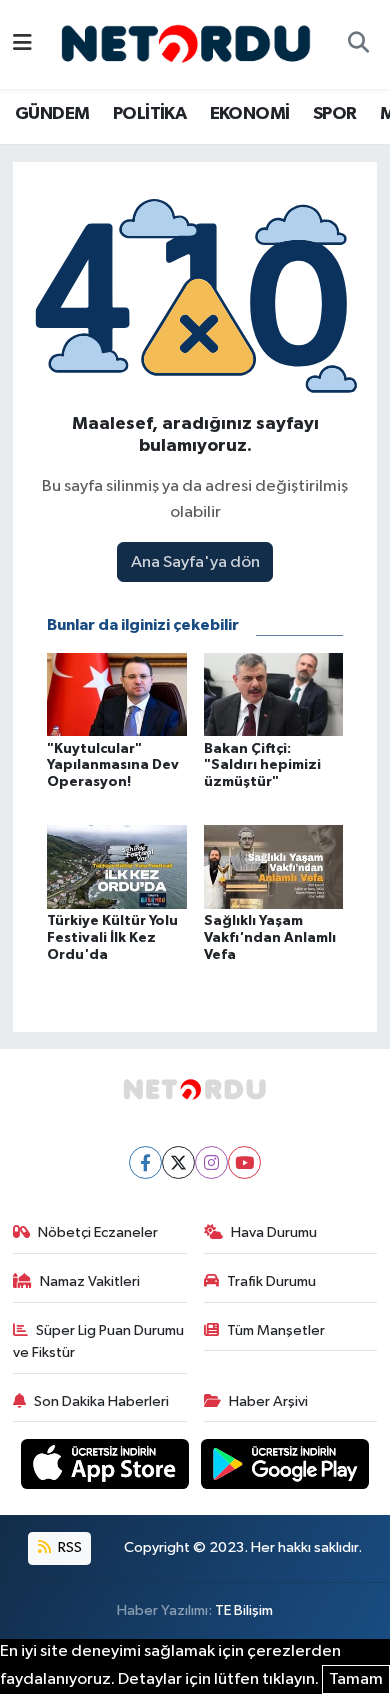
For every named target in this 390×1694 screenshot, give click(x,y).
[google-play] (285, 1468)
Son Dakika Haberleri (101, 1401)
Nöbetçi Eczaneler (98, 1232)
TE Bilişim (244, 1610)
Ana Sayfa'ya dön (195, 562)
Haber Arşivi (268, 1401)
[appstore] (107, 1468)
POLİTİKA (149, 114)
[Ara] (358, 45)
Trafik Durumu (271, 1281)
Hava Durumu (274, 1232)
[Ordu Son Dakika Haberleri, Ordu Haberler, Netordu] (186, 43)
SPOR (335, 114)
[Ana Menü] (22, 44)
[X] (178, 1162)
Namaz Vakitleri (90, 1281)
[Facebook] (145, 1162)
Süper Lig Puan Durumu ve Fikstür (99, 1341)
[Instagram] (211, 1162)
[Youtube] (244, 1162)
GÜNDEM (52, 114)
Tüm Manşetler (276, 1330)
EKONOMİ (250, 114)
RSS (68, 1547)
